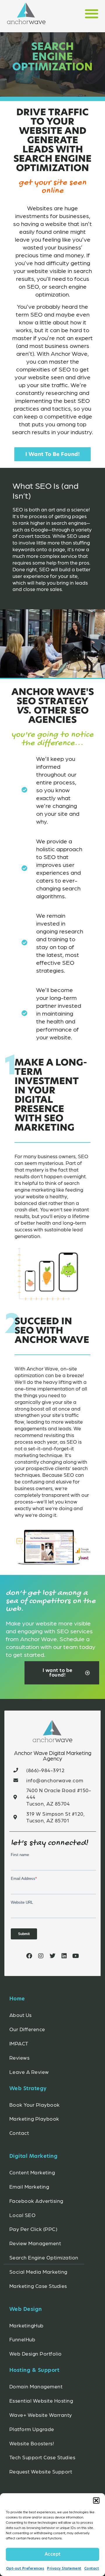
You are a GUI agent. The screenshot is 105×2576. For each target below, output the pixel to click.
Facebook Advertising (36, 2201)
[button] (96, 2500)
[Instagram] (41, 1956)
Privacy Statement (64, 2568)
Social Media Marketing (38, 2271)
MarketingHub (27, 2325)
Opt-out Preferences (25, 2568)
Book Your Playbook (35, 2105)
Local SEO (23, 2215)
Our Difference (27, 2029)
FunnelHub (22, 2339)
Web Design (26, 2309)
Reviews (20, 2057)
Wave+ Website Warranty (41, 2415)
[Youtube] (76, 1956)
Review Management (35, 2243)
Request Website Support (41, 2471)
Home (17, 1999)
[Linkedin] (64, 1956)
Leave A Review (29, 2072)
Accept (53, 2554)
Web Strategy (28, 2088)
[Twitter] (52, 1956)
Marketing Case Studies (38, 2286)
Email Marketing (29, 2186)
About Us (21, 2015)
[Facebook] (29, 1956)
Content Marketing (32, 2172)
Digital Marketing (34, 2156)
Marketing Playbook (34, 2118)
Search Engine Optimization (44, 2257)
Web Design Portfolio (36, 2353)
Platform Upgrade (32, 2429)
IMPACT (19, 2043)
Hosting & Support (34, 2370)
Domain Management (36, 2386)
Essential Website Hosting (41, 2400)
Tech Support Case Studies (42, 2457)
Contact (92, 2568)
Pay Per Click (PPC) (33, 2229)
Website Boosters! (32, 2443)
